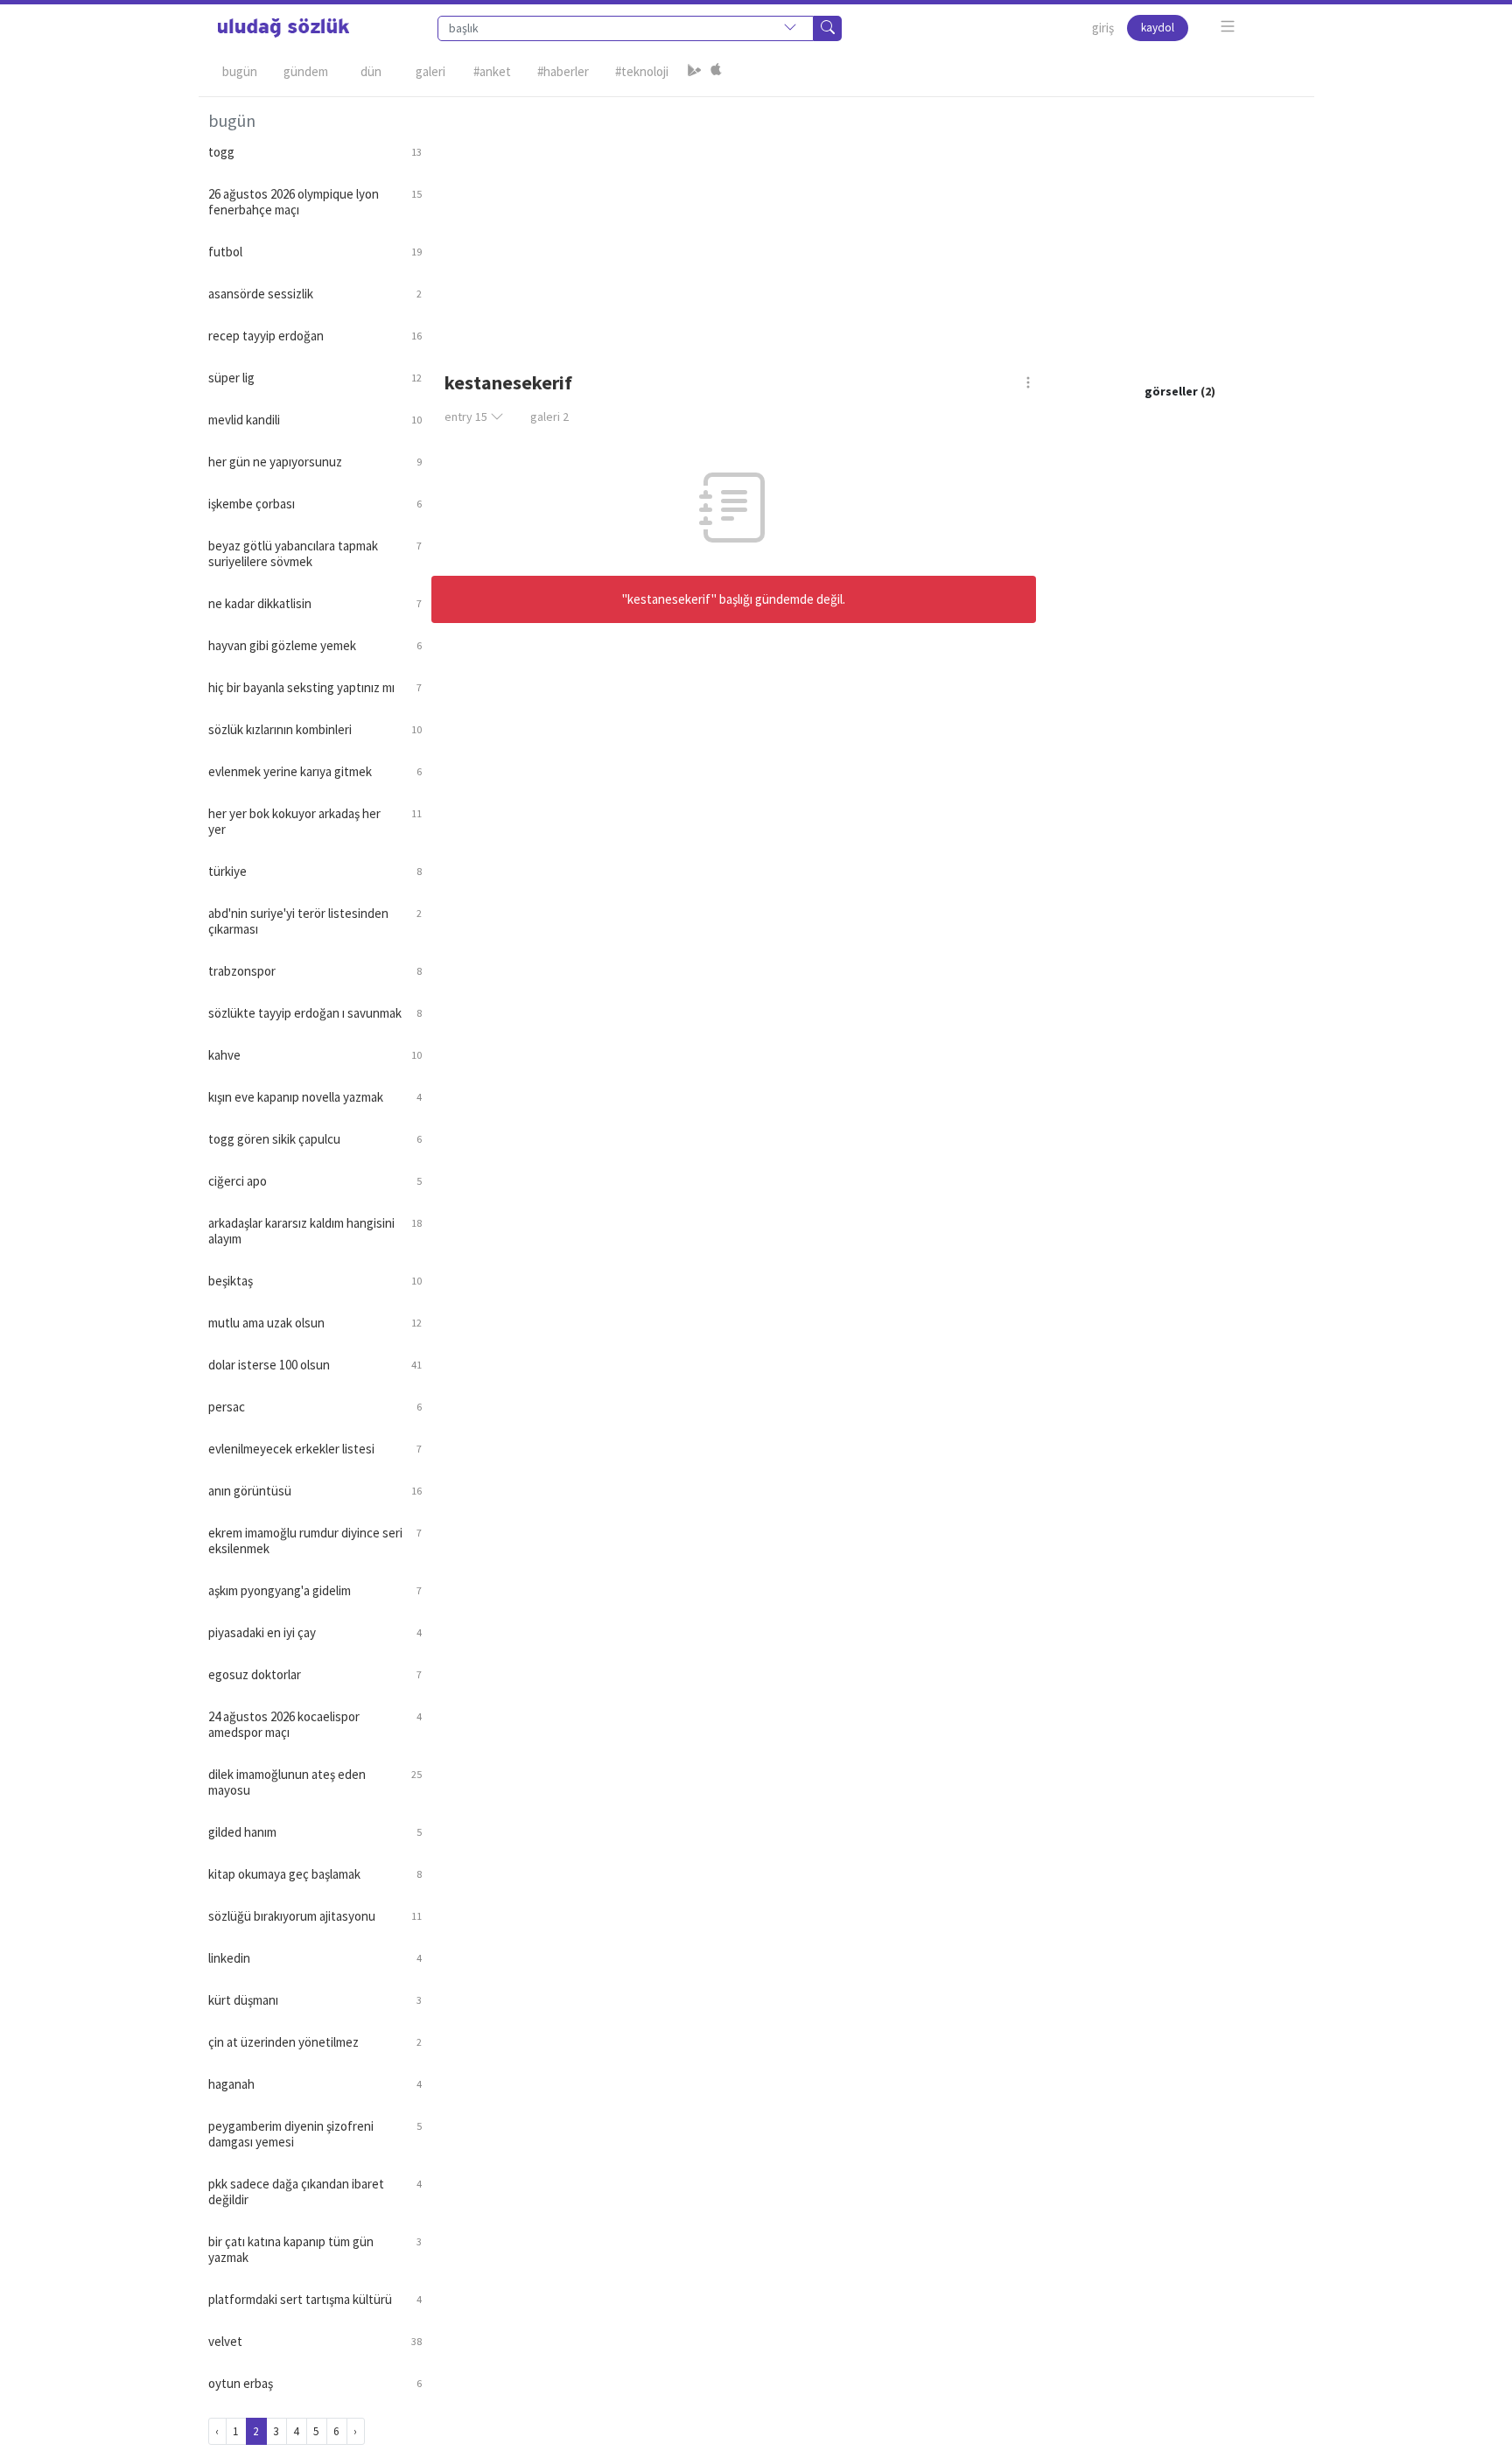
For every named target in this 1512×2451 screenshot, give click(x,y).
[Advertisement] (868, 220)
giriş (1103, 28)
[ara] (828, 28)
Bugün (240, 71)
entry (466, 417)
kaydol (1158, 28)
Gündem (306, 71)
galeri (549, 417)
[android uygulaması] (695, 72)
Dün (371, 71)
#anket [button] (492, 71)
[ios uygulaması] (716, 72)
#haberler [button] (563, 71)
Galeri (430, 71)
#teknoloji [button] (642, 71)
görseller (1171, 391)
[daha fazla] (1228, 27)
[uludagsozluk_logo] (283, 28)
